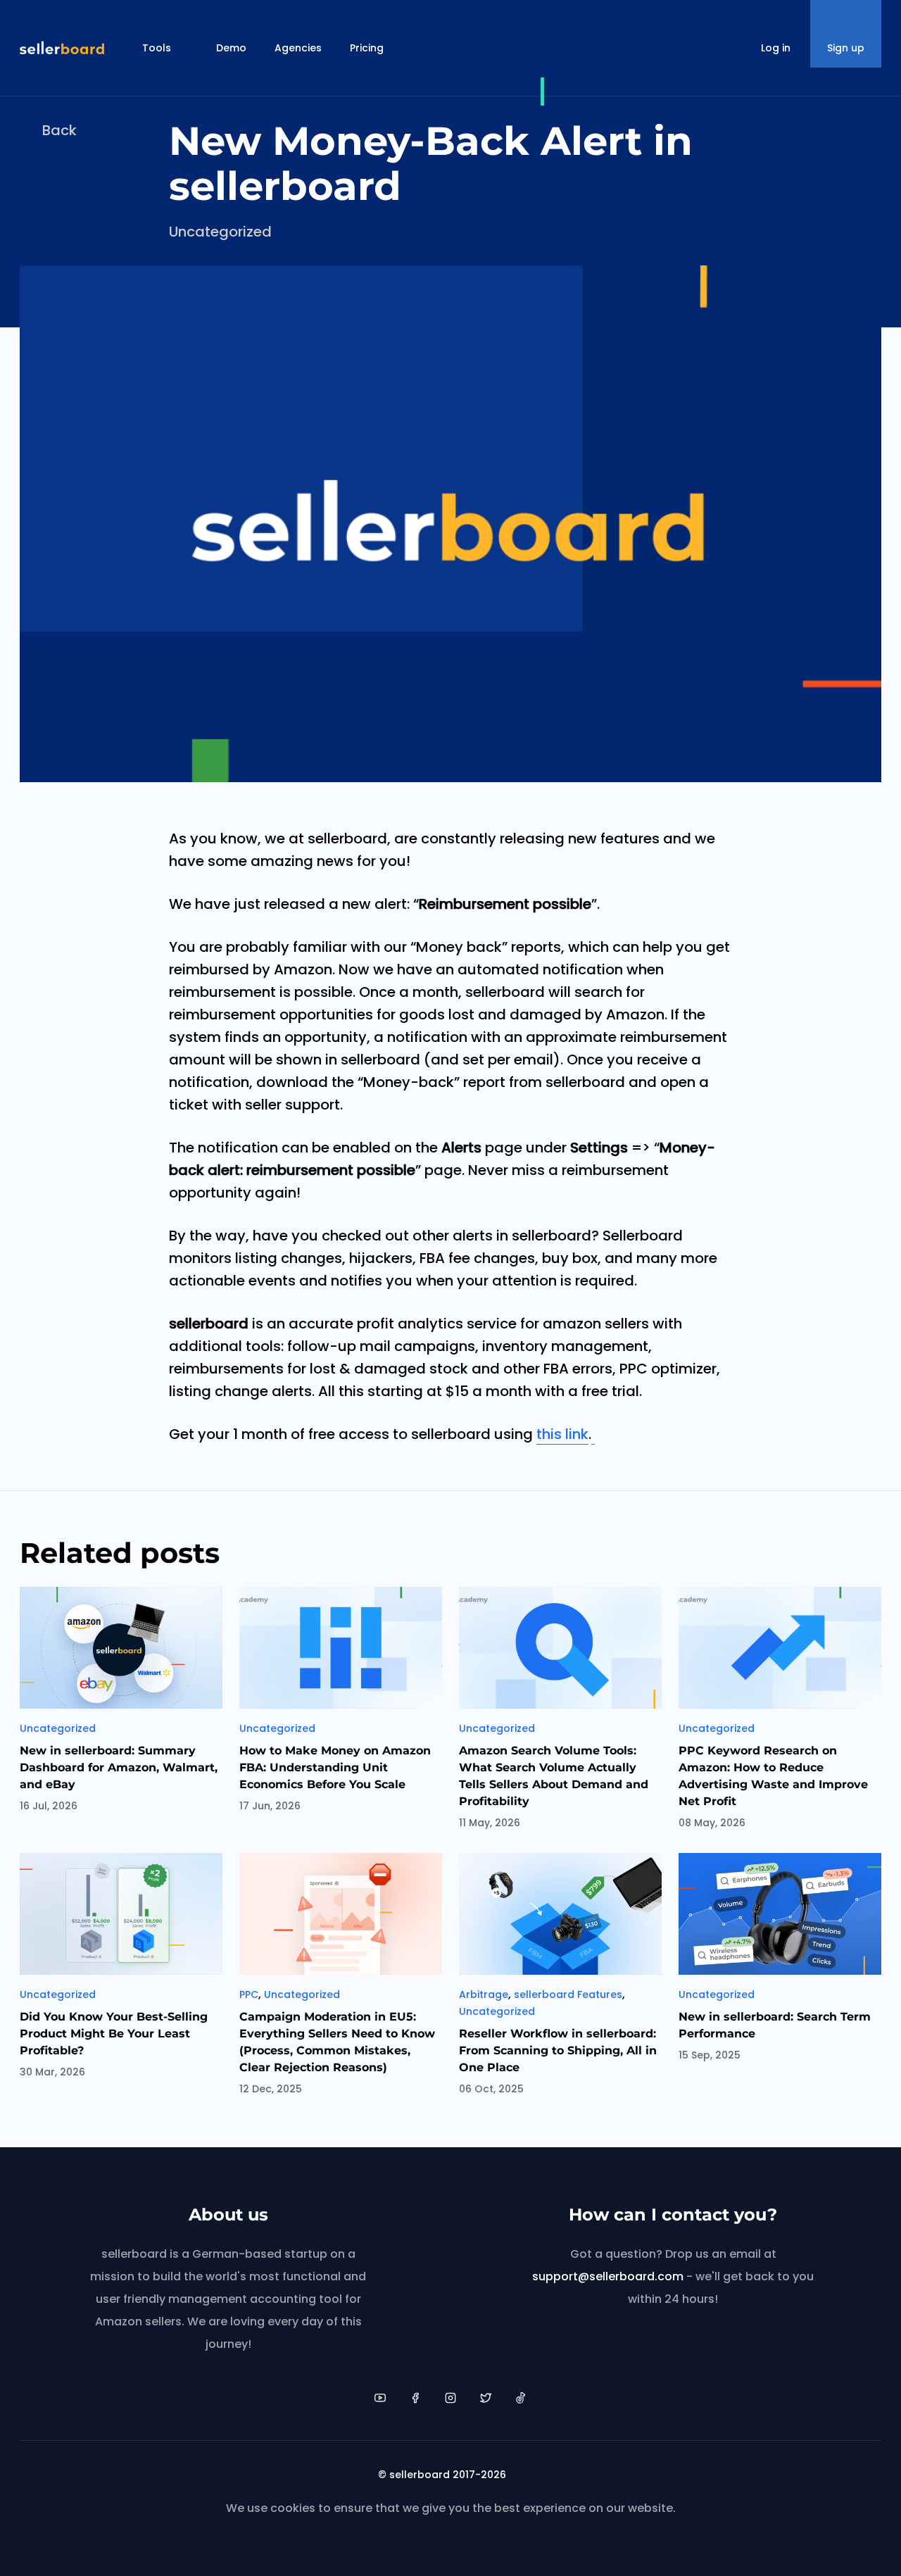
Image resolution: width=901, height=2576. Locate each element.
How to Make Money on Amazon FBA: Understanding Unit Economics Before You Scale (335, 1767)
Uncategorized (220, 232)
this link (562, 1434)
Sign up (846, 48)
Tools (157, 48)
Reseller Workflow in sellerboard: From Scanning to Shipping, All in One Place (558, 2050)
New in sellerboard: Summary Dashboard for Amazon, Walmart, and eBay (119, 1767)
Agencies (298, 48)
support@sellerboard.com (608, 2276)
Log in (776, 48)
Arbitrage (484, 1994)
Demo (231, 48)
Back (59, 130)
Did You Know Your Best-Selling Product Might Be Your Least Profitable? (114, 2034)
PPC (249, 1994)
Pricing (367, 48)
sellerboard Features (568, 1994)
